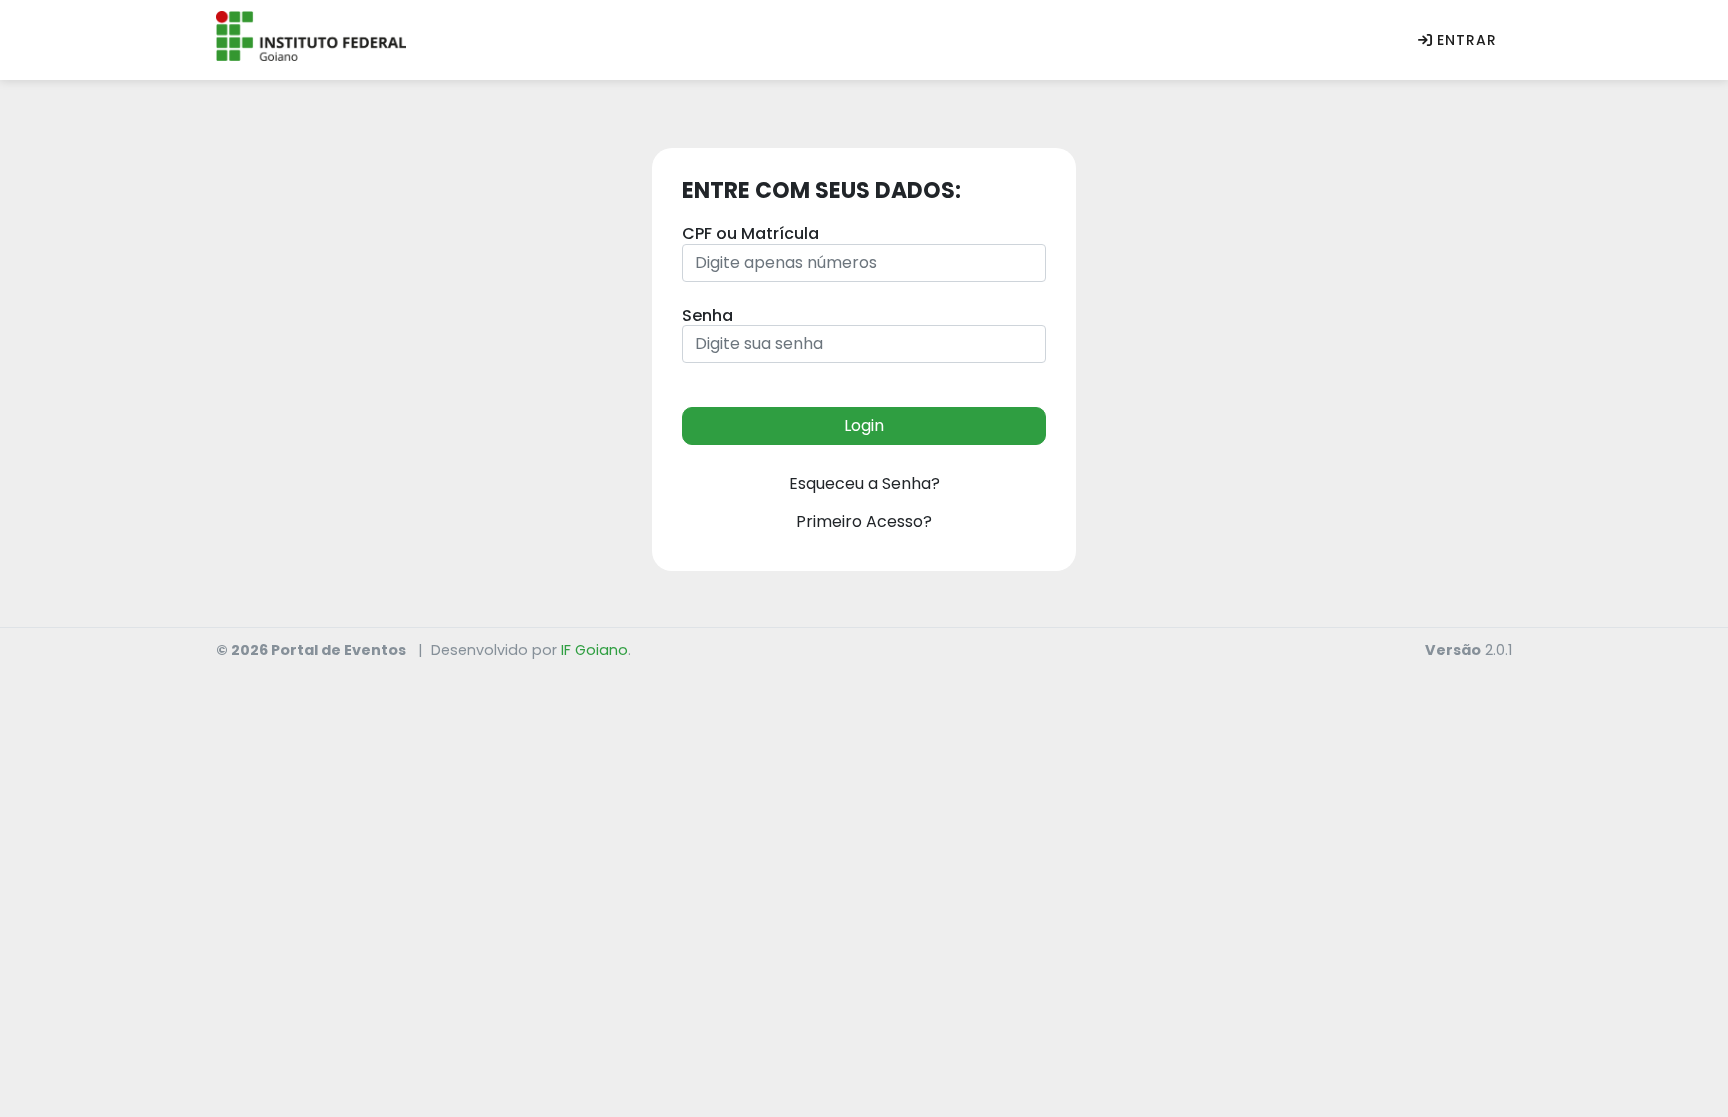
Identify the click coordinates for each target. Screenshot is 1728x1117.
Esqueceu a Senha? (864, 483)
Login (864, 425)
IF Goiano (594, 650)
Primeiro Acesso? (864, 521)
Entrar (1467, 40)
